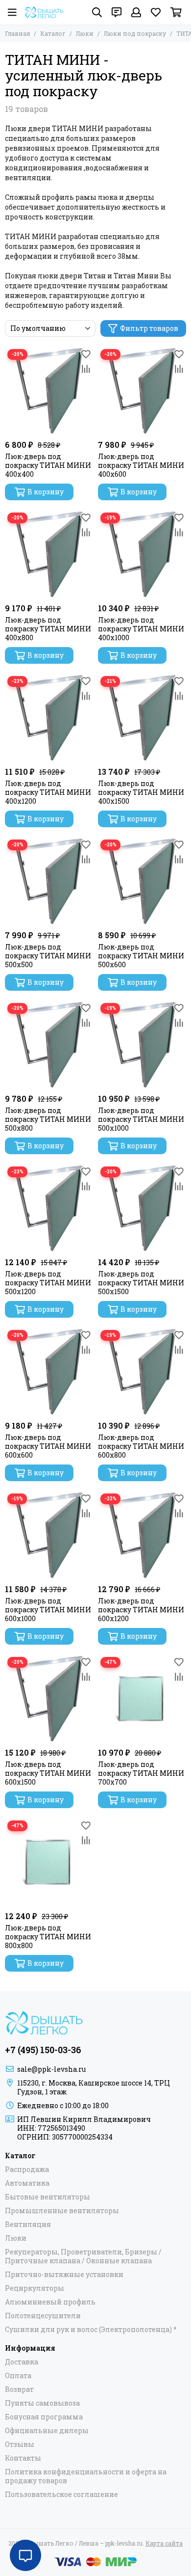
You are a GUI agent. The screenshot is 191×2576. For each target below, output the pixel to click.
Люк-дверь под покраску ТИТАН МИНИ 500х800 (48, 1119)
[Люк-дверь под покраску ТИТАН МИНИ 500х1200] (49, 1208)
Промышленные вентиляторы (62, 2211)
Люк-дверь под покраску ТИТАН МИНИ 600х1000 (48, 1610)
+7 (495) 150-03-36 (43, 2050)
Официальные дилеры (47, 2431)
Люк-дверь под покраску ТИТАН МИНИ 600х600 (48, 1446)
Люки (85, 33)
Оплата (18, 2376)
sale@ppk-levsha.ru (51, 2069)
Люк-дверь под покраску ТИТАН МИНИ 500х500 (48, 956)
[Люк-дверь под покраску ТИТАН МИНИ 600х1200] (142, 1535)
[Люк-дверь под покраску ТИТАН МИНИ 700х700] (142, 1699)
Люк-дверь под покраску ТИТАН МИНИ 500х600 (141, 956)
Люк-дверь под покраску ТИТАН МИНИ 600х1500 (48, 1773)
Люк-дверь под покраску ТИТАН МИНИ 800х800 (48, 1937)
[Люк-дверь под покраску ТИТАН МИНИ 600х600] (49, 1372)
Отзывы (20, 2444)
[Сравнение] (86, 369)
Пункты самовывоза (42, 2403)
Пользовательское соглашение (61, 2495)
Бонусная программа (44, 2417)
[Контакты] (117, 12)
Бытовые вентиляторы (48, 2197)
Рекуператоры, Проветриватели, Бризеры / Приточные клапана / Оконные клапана (83, 2256)
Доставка (22, 2362)
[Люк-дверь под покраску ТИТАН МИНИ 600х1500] (49, 1699)
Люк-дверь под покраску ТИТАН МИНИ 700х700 (141, 1773)
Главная (17, 33)
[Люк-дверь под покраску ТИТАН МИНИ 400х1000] (142, 554)
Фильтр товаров (149, 328)
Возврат (19, 2389)
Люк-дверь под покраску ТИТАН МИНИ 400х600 (141, 465)
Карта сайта (164, 2543)
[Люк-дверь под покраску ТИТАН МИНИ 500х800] (49, 1045)
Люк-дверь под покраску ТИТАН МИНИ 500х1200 (48, 1283)
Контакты (23, 2458)
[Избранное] (86, 354)
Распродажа (27, 2169)
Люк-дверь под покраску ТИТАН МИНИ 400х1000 (141, 629)
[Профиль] (136, 12)
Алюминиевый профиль (50, 2302)
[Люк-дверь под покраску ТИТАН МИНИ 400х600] (142, 391)
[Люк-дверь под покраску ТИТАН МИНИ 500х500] (49, 881)
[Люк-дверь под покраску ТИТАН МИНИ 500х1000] (142, 1045)
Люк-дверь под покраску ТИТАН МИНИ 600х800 (141, 1446)
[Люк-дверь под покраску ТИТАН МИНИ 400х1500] (142, 718)
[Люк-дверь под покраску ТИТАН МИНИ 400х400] (49, 391)
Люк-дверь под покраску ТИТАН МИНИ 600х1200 (141, 1610)
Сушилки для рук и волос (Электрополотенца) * (91, 2330)
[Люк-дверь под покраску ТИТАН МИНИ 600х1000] (49, 1535)
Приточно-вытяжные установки (64, 2275)
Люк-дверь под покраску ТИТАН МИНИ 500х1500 (141, 1283)
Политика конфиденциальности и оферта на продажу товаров (86, 2476)
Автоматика (27, 2183)
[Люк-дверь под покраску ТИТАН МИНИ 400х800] (49, 554)
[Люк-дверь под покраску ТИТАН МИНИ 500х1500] (142, 1208)
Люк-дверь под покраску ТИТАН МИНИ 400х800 (48, 629)
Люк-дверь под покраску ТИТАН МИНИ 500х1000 (141, 1119)
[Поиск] (97, 12)
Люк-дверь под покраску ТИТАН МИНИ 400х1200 (48, 792)
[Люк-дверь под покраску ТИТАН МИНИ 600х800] (142, 1372)
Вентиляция (28, 2224)
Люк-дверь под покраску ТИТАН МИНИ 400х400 (48, 465)
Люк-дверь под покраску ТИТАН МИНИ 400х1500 (141, 792)
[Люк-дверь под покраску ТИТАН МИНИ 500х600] (142, 881)
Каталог (53, 33)
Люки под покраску (135, 33)
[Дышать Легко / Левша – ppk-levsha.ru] (44, 12)
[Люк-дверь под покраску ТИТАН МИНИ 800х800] (49, 1862)
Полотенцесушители (43, 2316)
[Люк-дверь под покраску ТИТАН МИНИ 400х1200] (49, 718)
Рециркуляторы (35, 2288)
